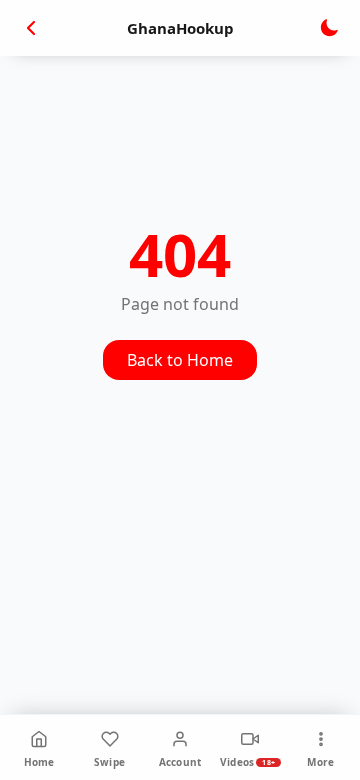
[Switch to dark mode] (329, 28)
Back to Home (180, 360)
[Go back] (31, 28)
